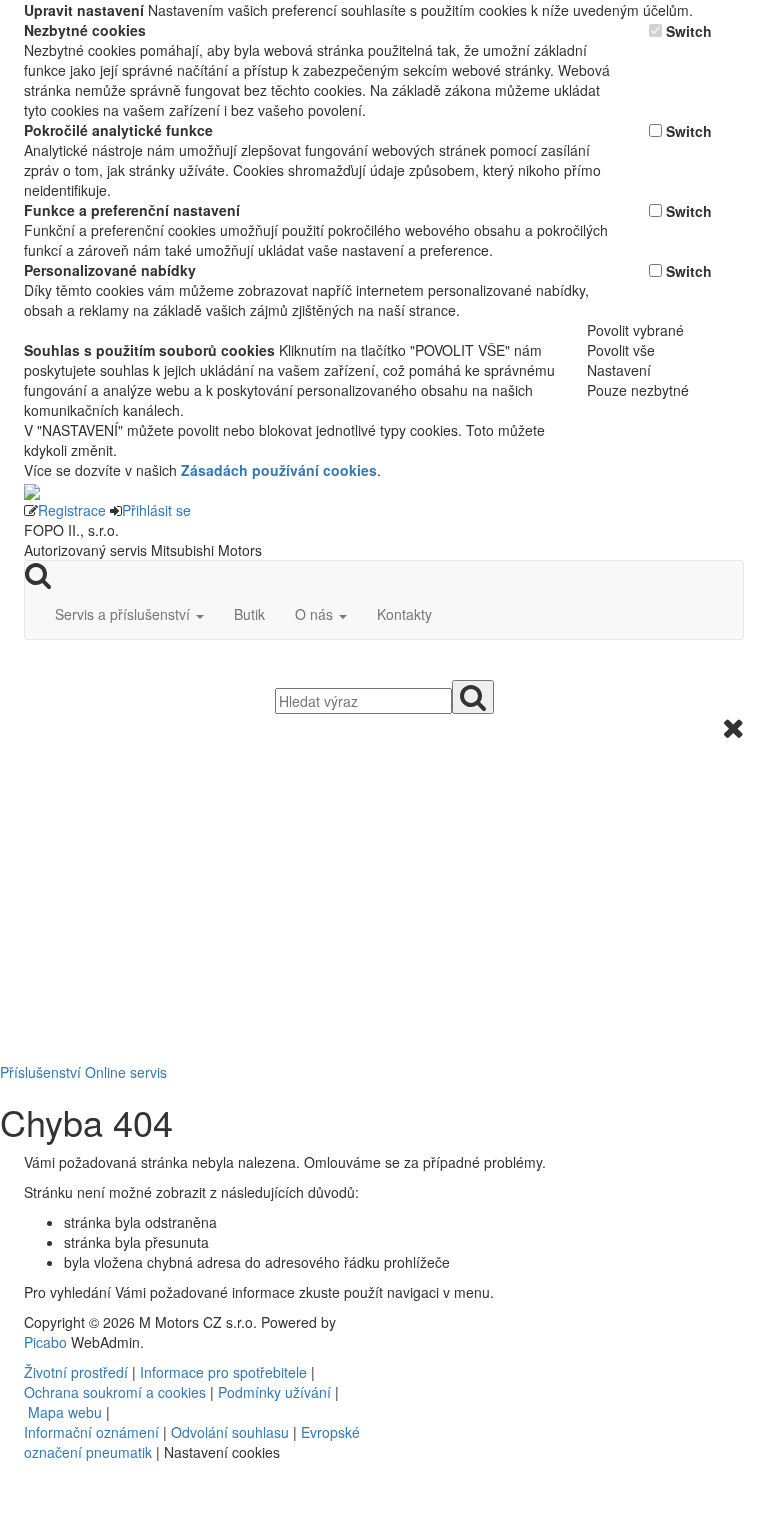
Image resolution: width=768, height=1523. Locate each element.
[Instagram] (417, 1322)
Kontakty (404, 614)
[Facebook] (401, 1322)
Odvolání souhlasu (230, 1432)
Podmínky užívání (274, 1392)
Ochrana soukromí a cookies (115, 1392)
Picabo (45, 1342)
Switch (689, 31)
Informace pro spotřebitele (225, 1372)
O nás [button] (316, 614)
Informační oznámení (91, 1432)
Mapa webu (65, 1412)
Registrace (72, 510)
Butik (249, 614)
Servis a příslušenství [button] (124, 614)
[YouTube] (409, 1322)
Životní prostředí (78, 1372)
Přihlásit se (156, 510)
